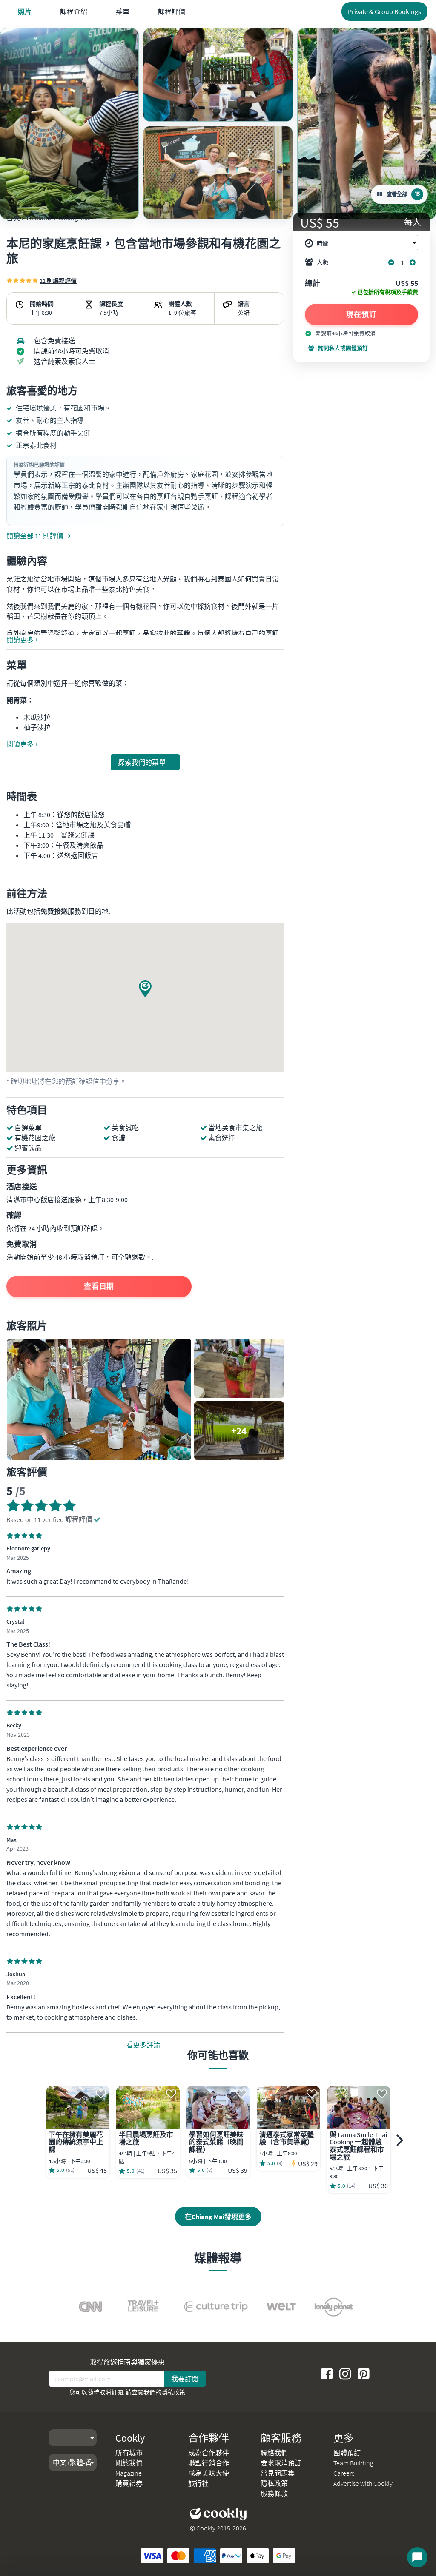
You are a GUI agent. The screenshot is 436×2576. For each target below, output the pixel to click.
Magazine (129, 2473)
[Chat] (417, 2557)
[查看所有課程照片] (69, 124)
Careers (344, 2473)
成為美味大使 (209, 2473)
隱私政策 (173, 2392)
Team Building (353, 2463)
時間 (323, 243)
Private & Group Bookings (384, 11)
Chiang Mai (74, 218)
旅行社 (198, 2483)
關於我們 (129, 2463)
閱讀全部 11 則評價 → (39, 536)
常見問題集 (278, 2473)
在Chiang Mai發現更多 (218, 2217)
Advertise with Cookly (363, 2483)
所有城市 (129, 2453)
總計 (313, 284)
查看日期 (99, 1286)
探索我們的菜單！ (145, 762)
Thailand (38, 218)
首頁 (13, 218)
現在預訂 (361, 314)
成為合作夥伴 (209, 2453)
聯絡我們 (274, 2453)
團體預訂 (347, 2453)
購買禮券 (129, 2483)
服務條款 (274, 2493)
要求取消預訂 (281, 2463)
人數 (323, 262)
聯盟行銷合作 (209, 2463)
